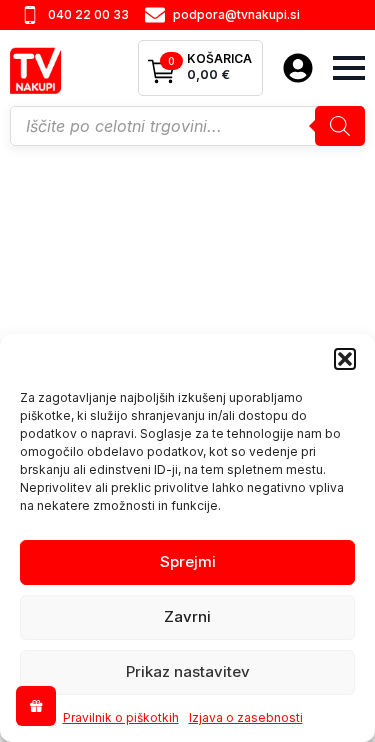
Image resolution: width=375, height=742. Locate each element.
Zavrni (187, 616)
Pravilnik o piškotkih (121, 717)
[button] (345, 359)
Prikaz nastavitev (188, 671)
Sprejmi (188, 561)
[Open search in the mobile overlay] (187, 126)
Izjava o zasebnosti (246, 717)
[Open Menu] (349, 68)
